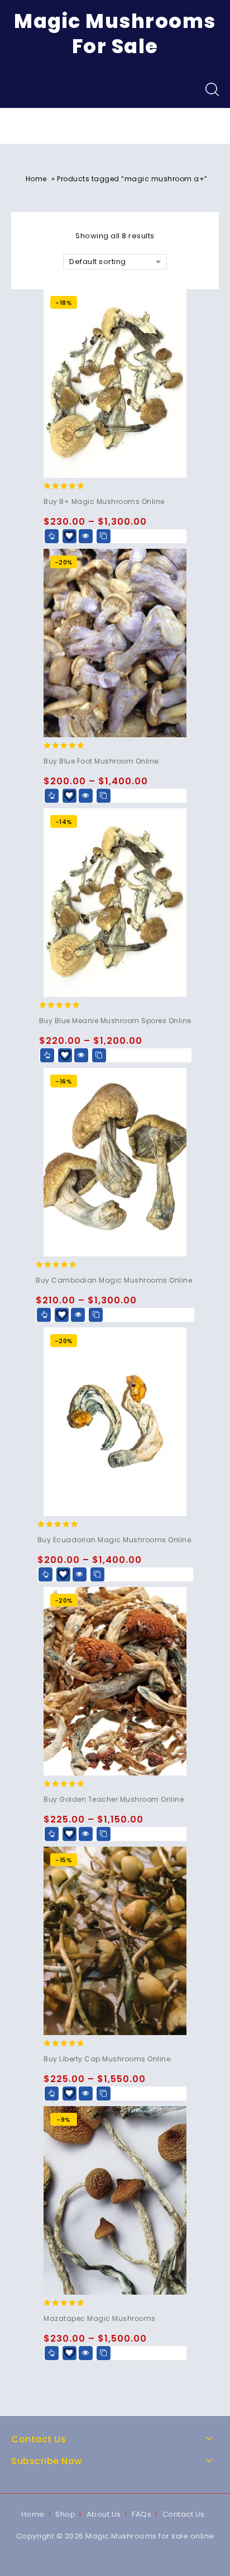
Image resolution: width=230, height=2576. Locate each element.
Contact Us (184, 2514)
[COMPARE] (104, 536)
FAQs (142, 2514)
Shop (65, 2514)
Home (36, 179)
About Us (104, 2514)
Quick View (86, 536)
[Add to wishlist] (70, 536)
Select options (52, 536)
